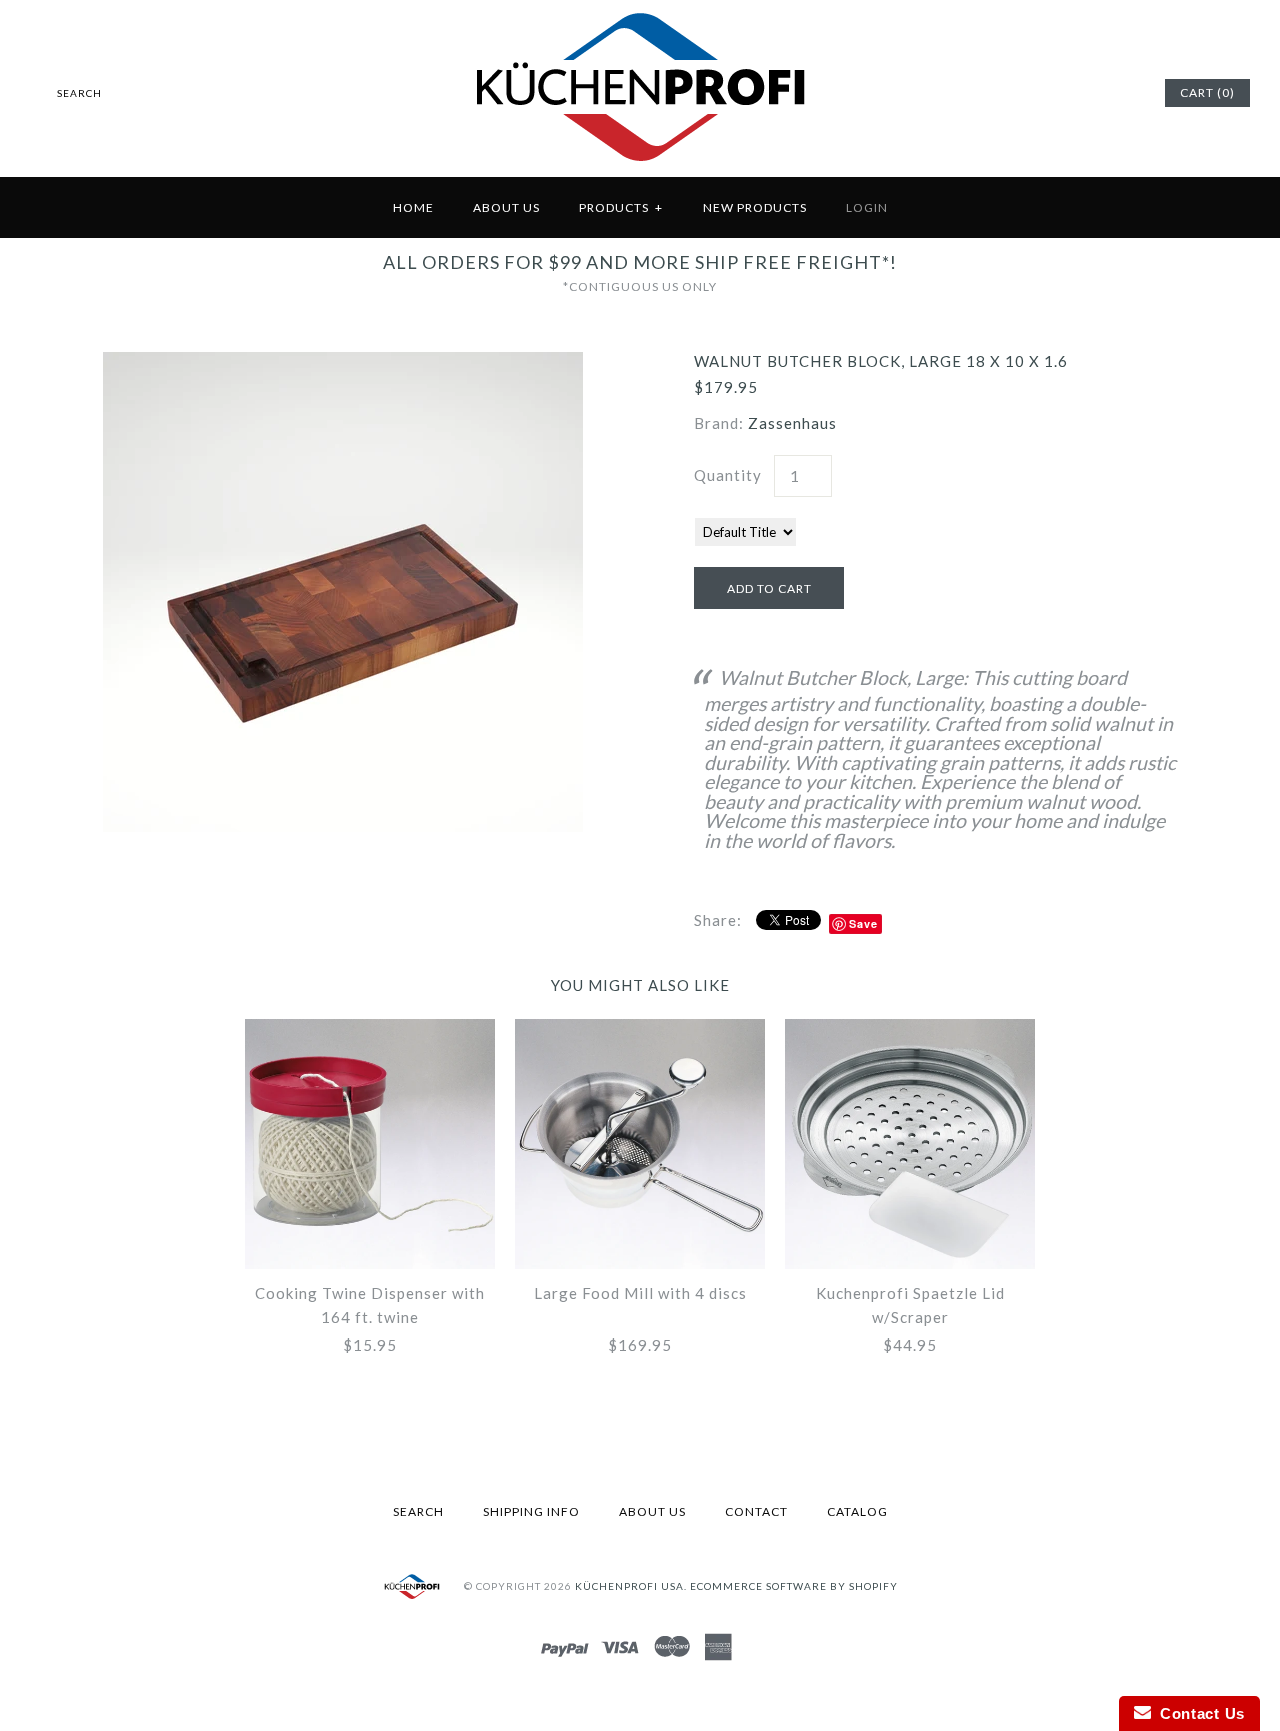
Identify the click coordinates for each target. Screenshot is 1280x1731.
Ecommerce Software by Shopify (794, 1586)
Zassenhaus (792, 423)
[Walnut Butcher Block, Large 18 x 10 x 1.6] (343, 364)
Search (418, 1511)
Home (413, 207)
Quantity (728, 475)
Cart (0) (1207, 92)
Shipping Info (531, 1511)
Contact (756, 1511)
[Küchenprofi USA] (640, 165)
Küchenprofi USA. (631, 1586)
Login (867, 207)
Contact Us (1198, 1713)
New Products (755, 207)
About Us (506, 207)
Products (621, 207)
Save (863, 923)
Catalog (857, 1511)
